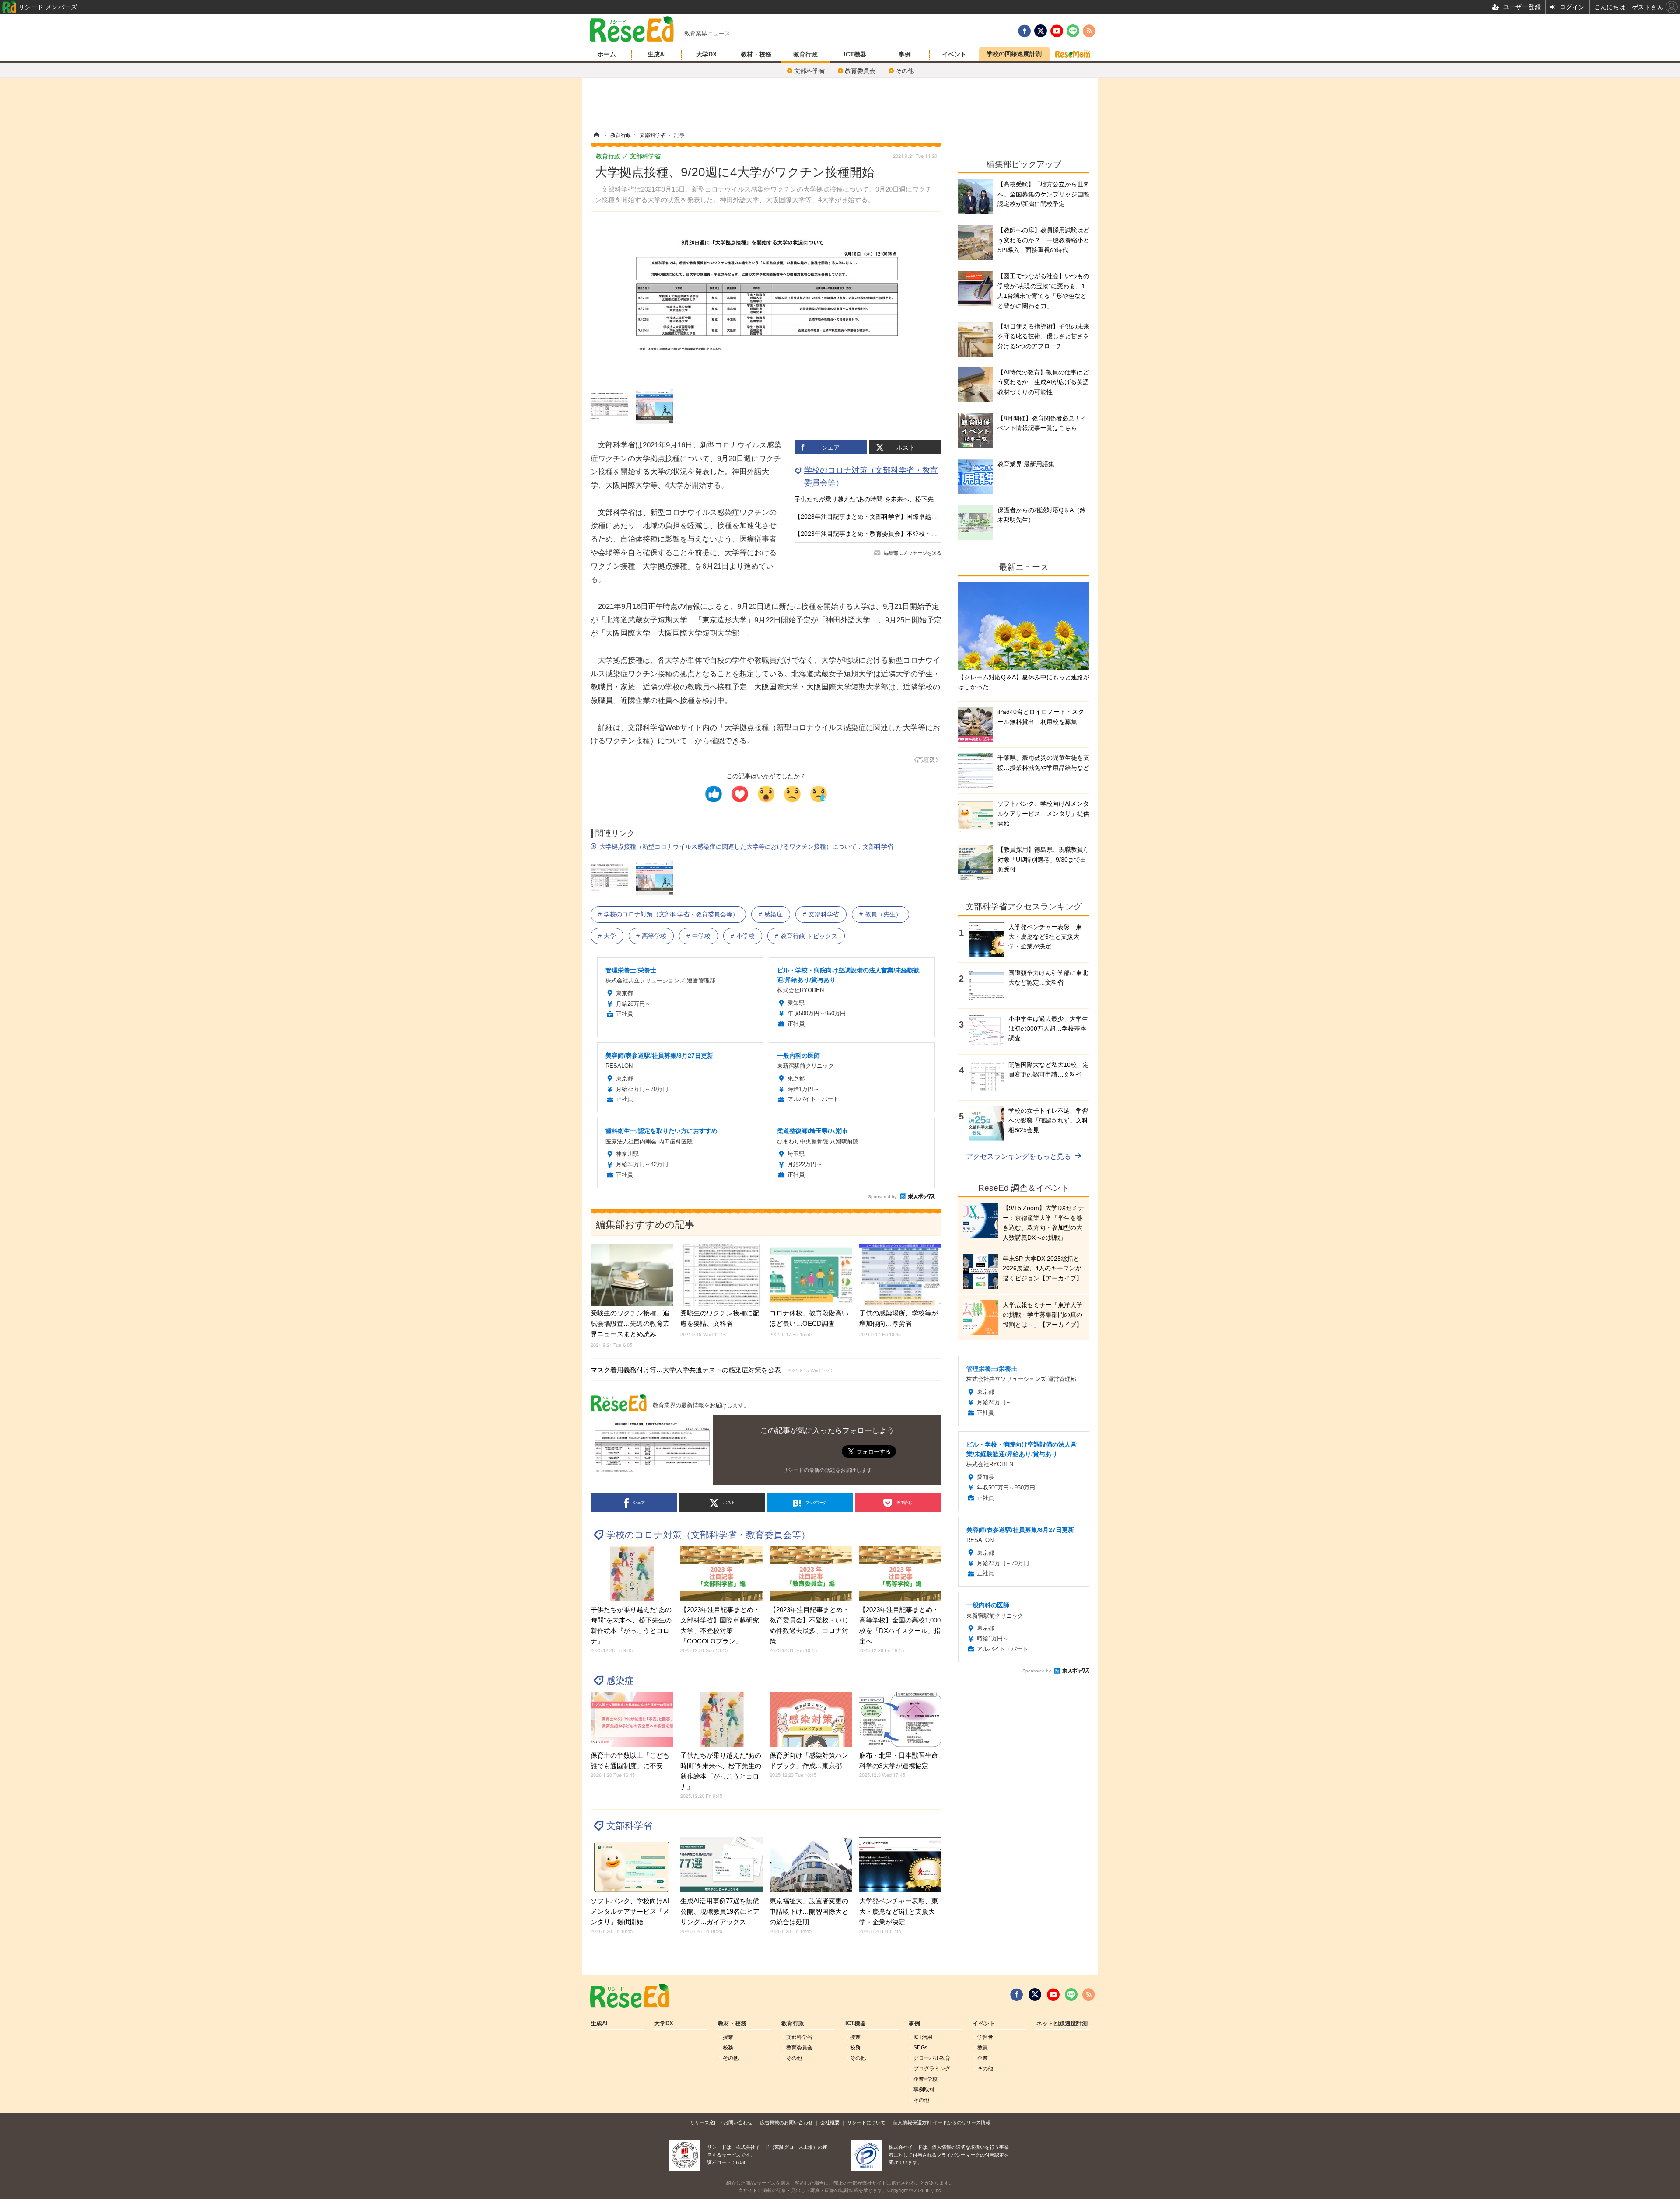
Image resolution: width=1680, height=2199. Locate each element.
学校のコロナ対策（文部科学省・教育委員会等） (671, 914)
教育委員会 (860, 71)
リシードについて (866, 2122)
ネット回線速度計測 (1062, 2024)
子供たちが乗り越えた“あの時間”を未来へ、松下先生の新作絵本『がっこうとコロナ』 (913, 499)
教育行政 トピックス (809, 936)
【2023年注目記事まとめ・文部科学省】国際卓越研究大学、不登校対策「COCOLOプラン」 (922, 517)
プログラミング (932, 2069)
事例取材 (924, 2090)
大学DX (706, 54)
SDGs (920, 2048)
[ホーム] (596, 135)
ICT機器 (855, 54)
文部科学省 (809, 71)
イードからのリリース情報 (962, 2122)
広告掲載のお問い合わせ (786, 2122)
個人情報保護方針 (912, 2122)
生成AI (657, 54)
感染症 (773, 914)
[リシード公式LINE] (1071, 1995)
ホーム (607, 54)
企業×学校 (926, 2079)
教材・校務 (756, 54)
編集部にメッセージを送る (913, 553)
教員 (983, 2048)
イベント (954, 54)
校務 (728, 2048)
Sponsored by (882, 1197)
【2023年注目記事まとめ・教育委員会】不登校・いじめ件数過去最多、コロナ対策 (909, 534)
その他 (905, 71)
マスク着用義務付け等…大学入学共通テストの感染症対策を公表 (712, 1370)
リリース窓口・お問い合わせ (721, 2122)
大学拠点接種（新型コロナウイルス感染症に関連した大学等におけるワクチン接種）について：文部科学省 (746, 846)
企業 (983, 2058)
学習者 (985, 2037)
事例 (905, 54)
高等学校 (654, 936)
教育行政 (805, 54)
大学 (610, 936)
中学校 (701, 936)
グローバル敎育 (932, 2058)
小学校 (745, 936)
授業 (728, 2037)
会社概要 (830, 2122)
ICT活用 (923, 2037)
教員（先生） (883, 914)
